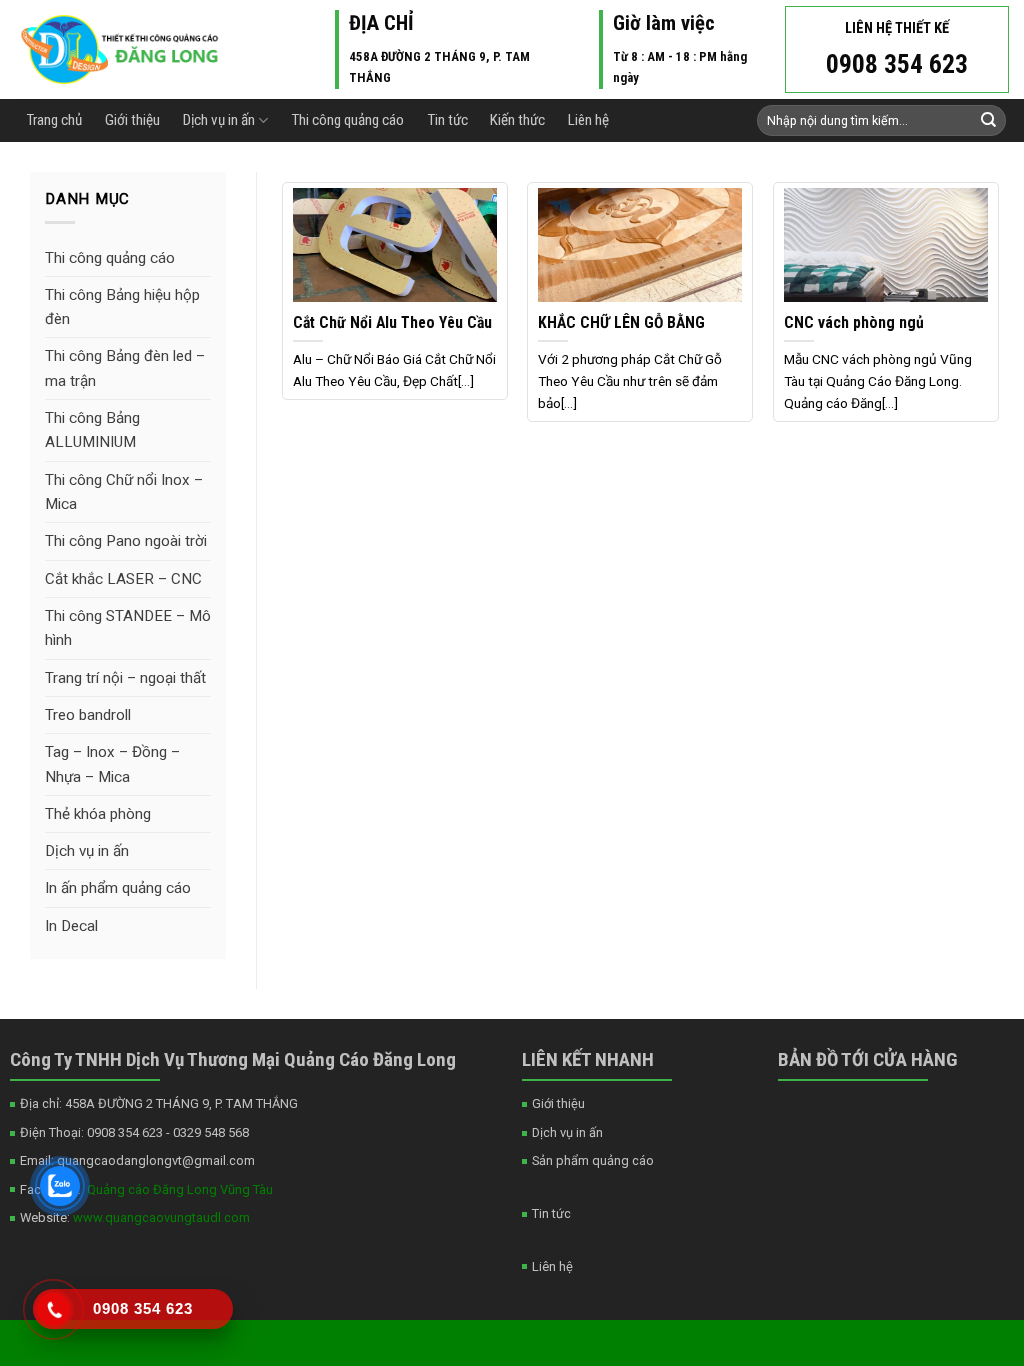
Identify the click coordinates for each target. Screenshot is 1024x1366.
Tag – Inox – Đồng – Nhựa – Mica (112, 764)
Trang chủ (54, 120)
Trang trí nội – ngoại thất (125, 678)
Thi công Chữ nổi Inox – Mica (124, 492)
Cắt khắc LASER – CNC (123, 579)
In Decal (71, 926)
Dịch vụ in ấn (219, 120)
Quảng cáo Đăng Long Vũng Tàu (177, 1189)
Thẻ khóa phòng (98, 814)
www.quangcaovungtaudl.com (160, 1217)
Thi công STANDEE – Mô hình (128, 628)
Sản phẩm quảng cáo (593, 1160)
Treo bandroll (88, 715)
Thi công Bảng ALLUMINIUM (92, 430)
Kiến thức (517, 120)
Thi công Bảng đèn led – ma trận (125, 368)
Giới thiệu (132, 120)
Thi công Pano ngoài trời (126, 541)
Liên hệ (588, 120)
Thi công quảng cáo (347, 120)
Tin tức (447, 120)
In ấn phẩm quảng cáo (118, 888)
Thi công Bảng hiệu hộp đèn (122, 307)
